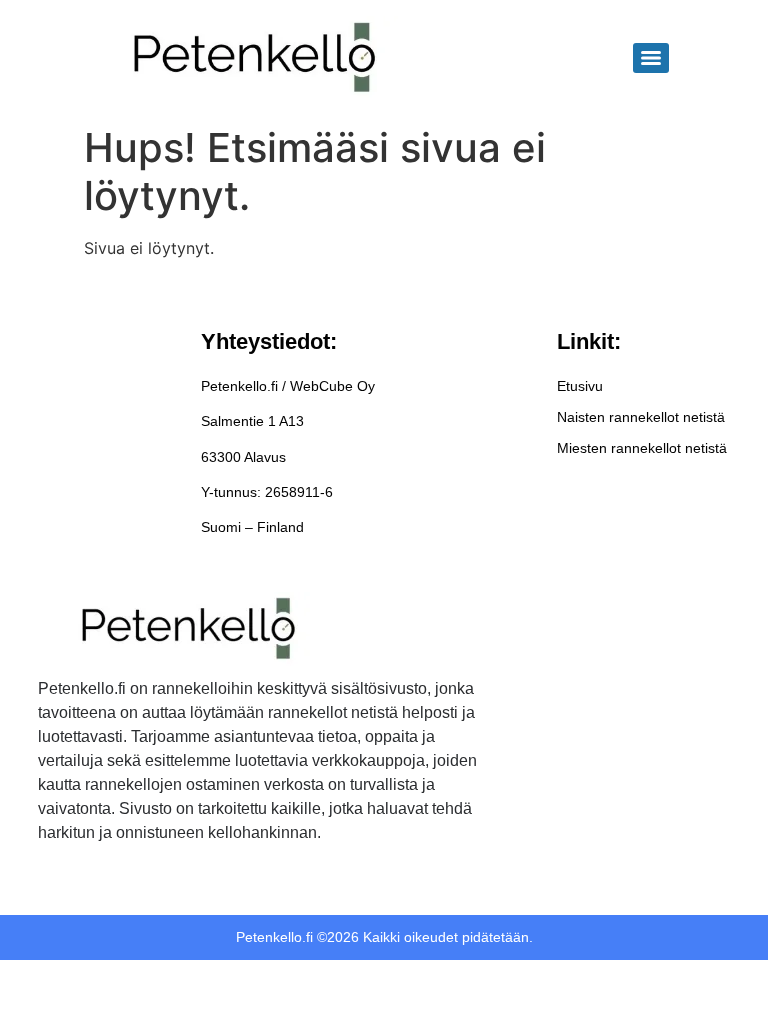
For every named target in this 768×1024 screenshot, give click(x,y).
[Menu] (651, 58)
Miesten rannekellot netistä (642, 448)
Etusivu (580, 386)
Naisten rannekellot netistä (641, 417)
